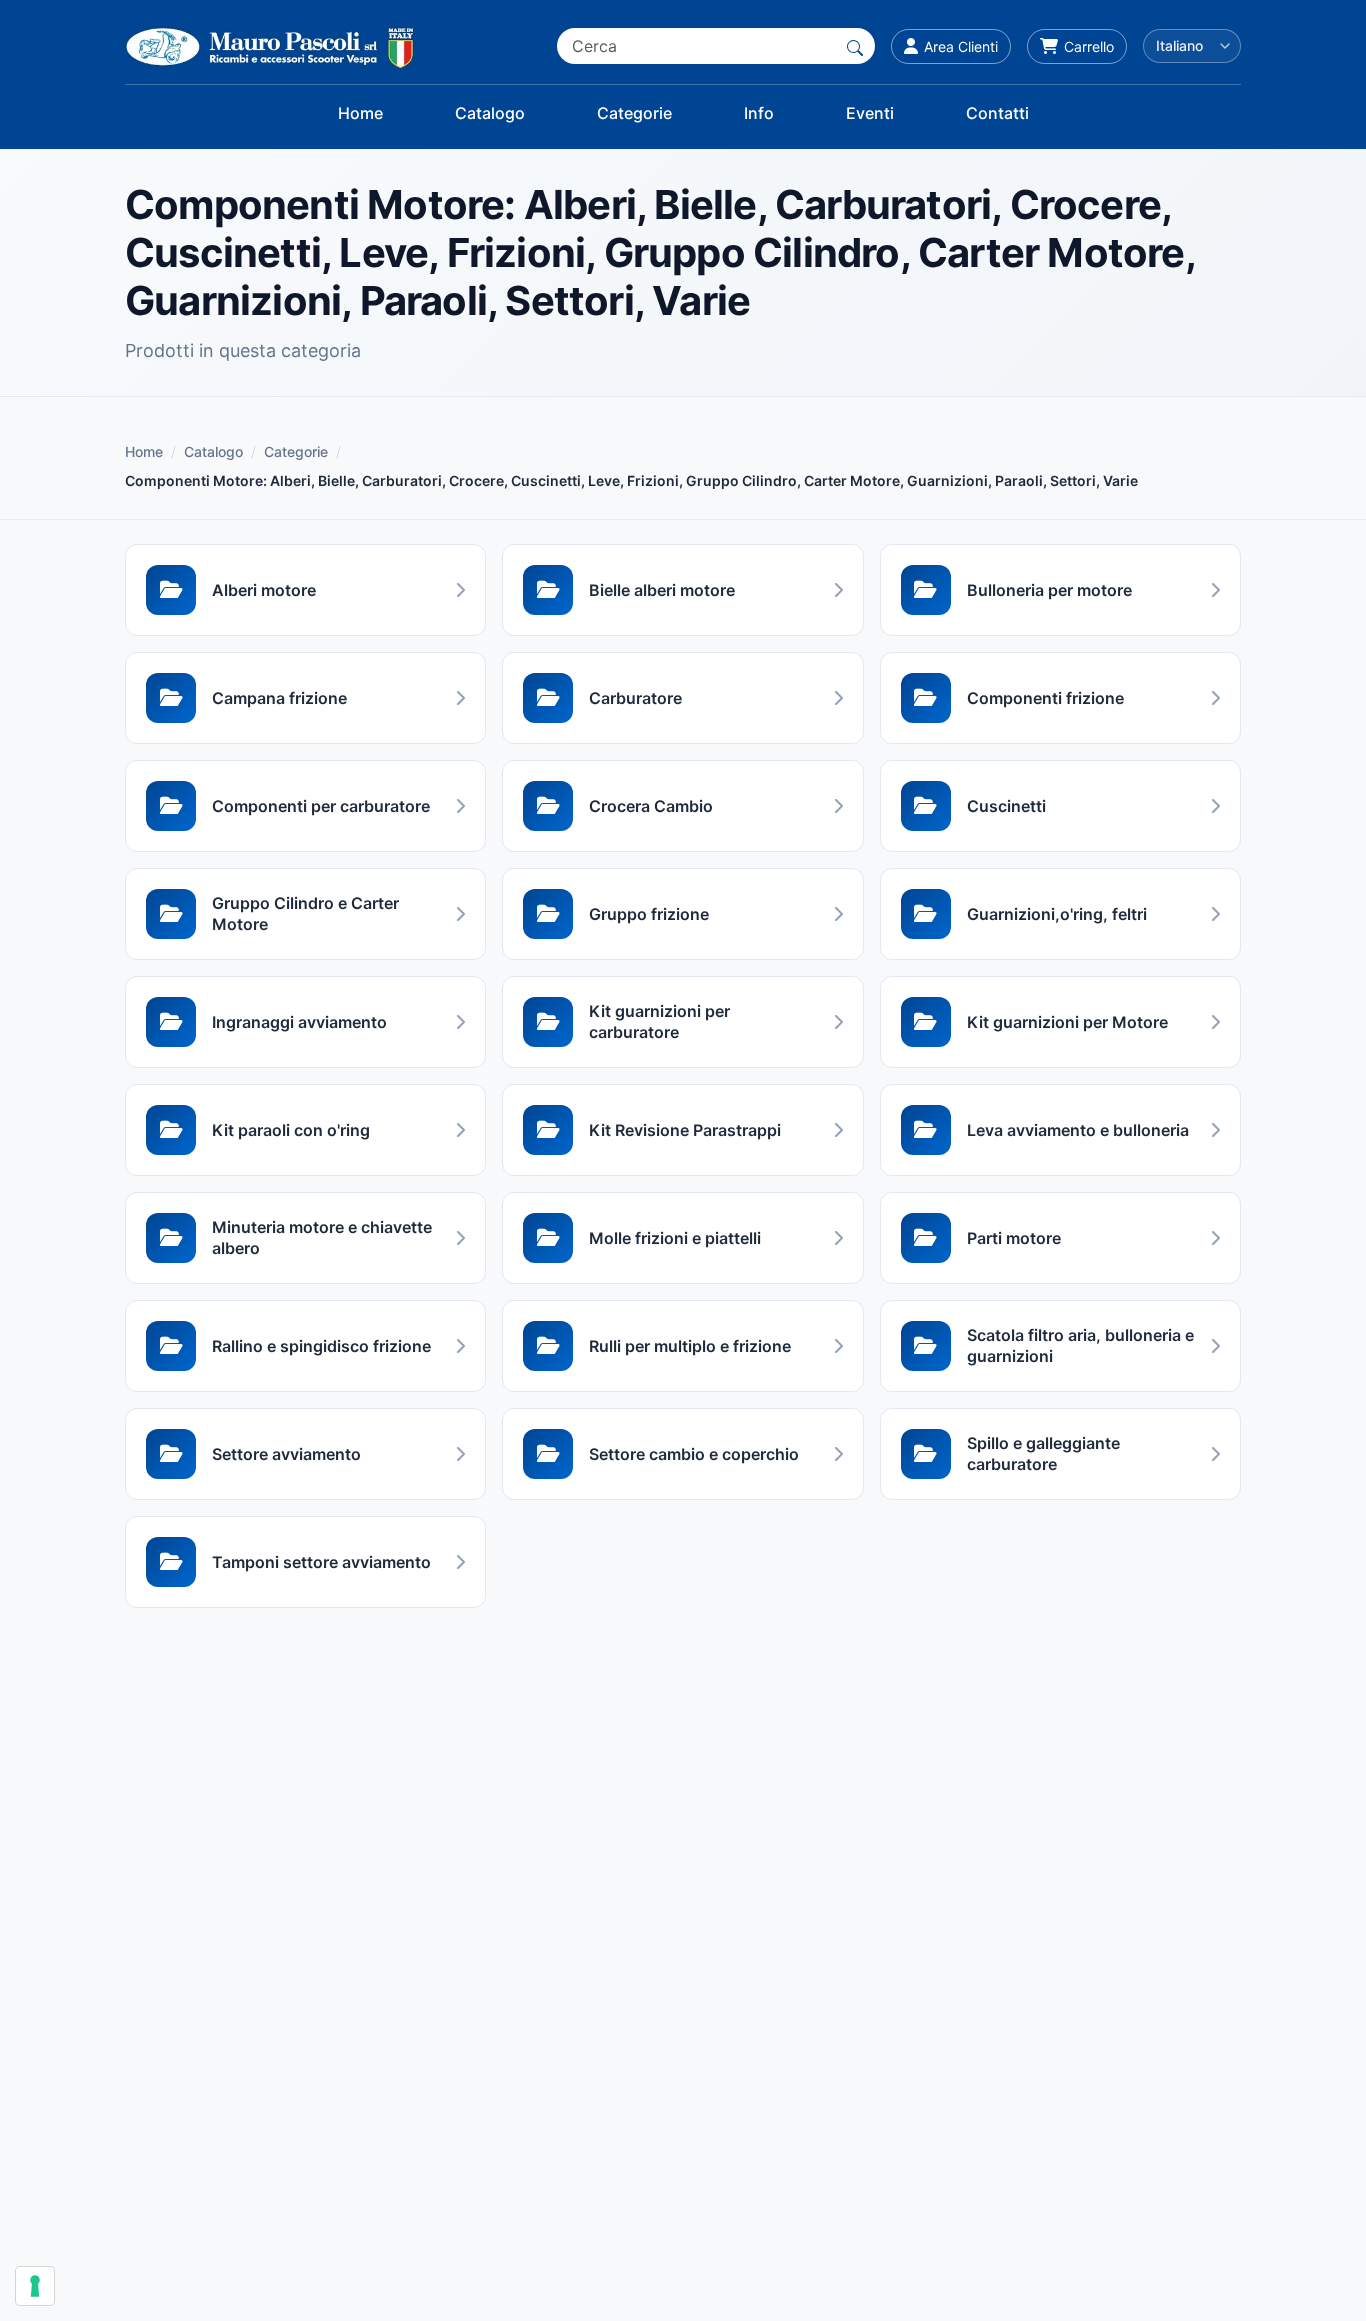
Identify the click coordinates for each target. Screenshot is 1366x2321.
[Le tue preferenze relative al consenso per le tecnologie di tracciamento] (35, 2286)
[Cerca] (855, 46)
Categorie (634, 113)
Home (360, 113)
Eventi (870, 113)
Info (759, 113)
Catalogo (490, 113)
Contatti (997, 113)
